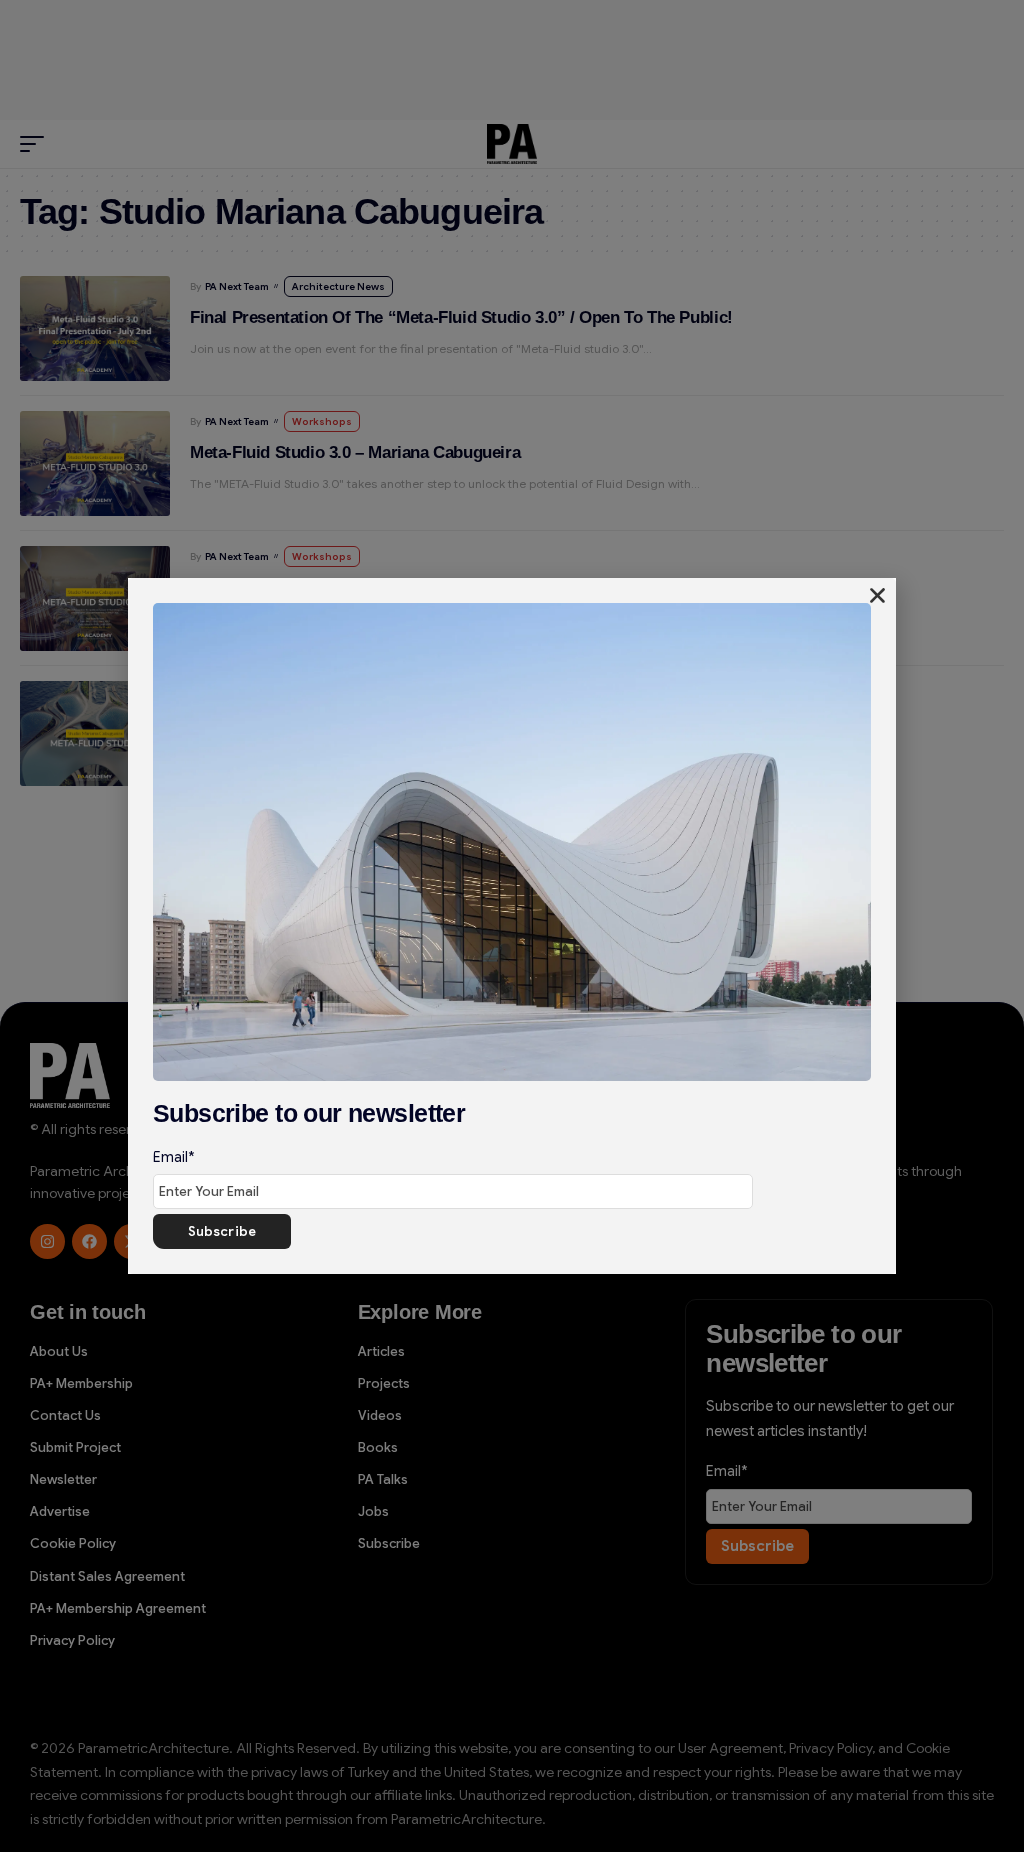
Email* (174, 1157)
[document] (512, 926)
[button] (877, 595)
